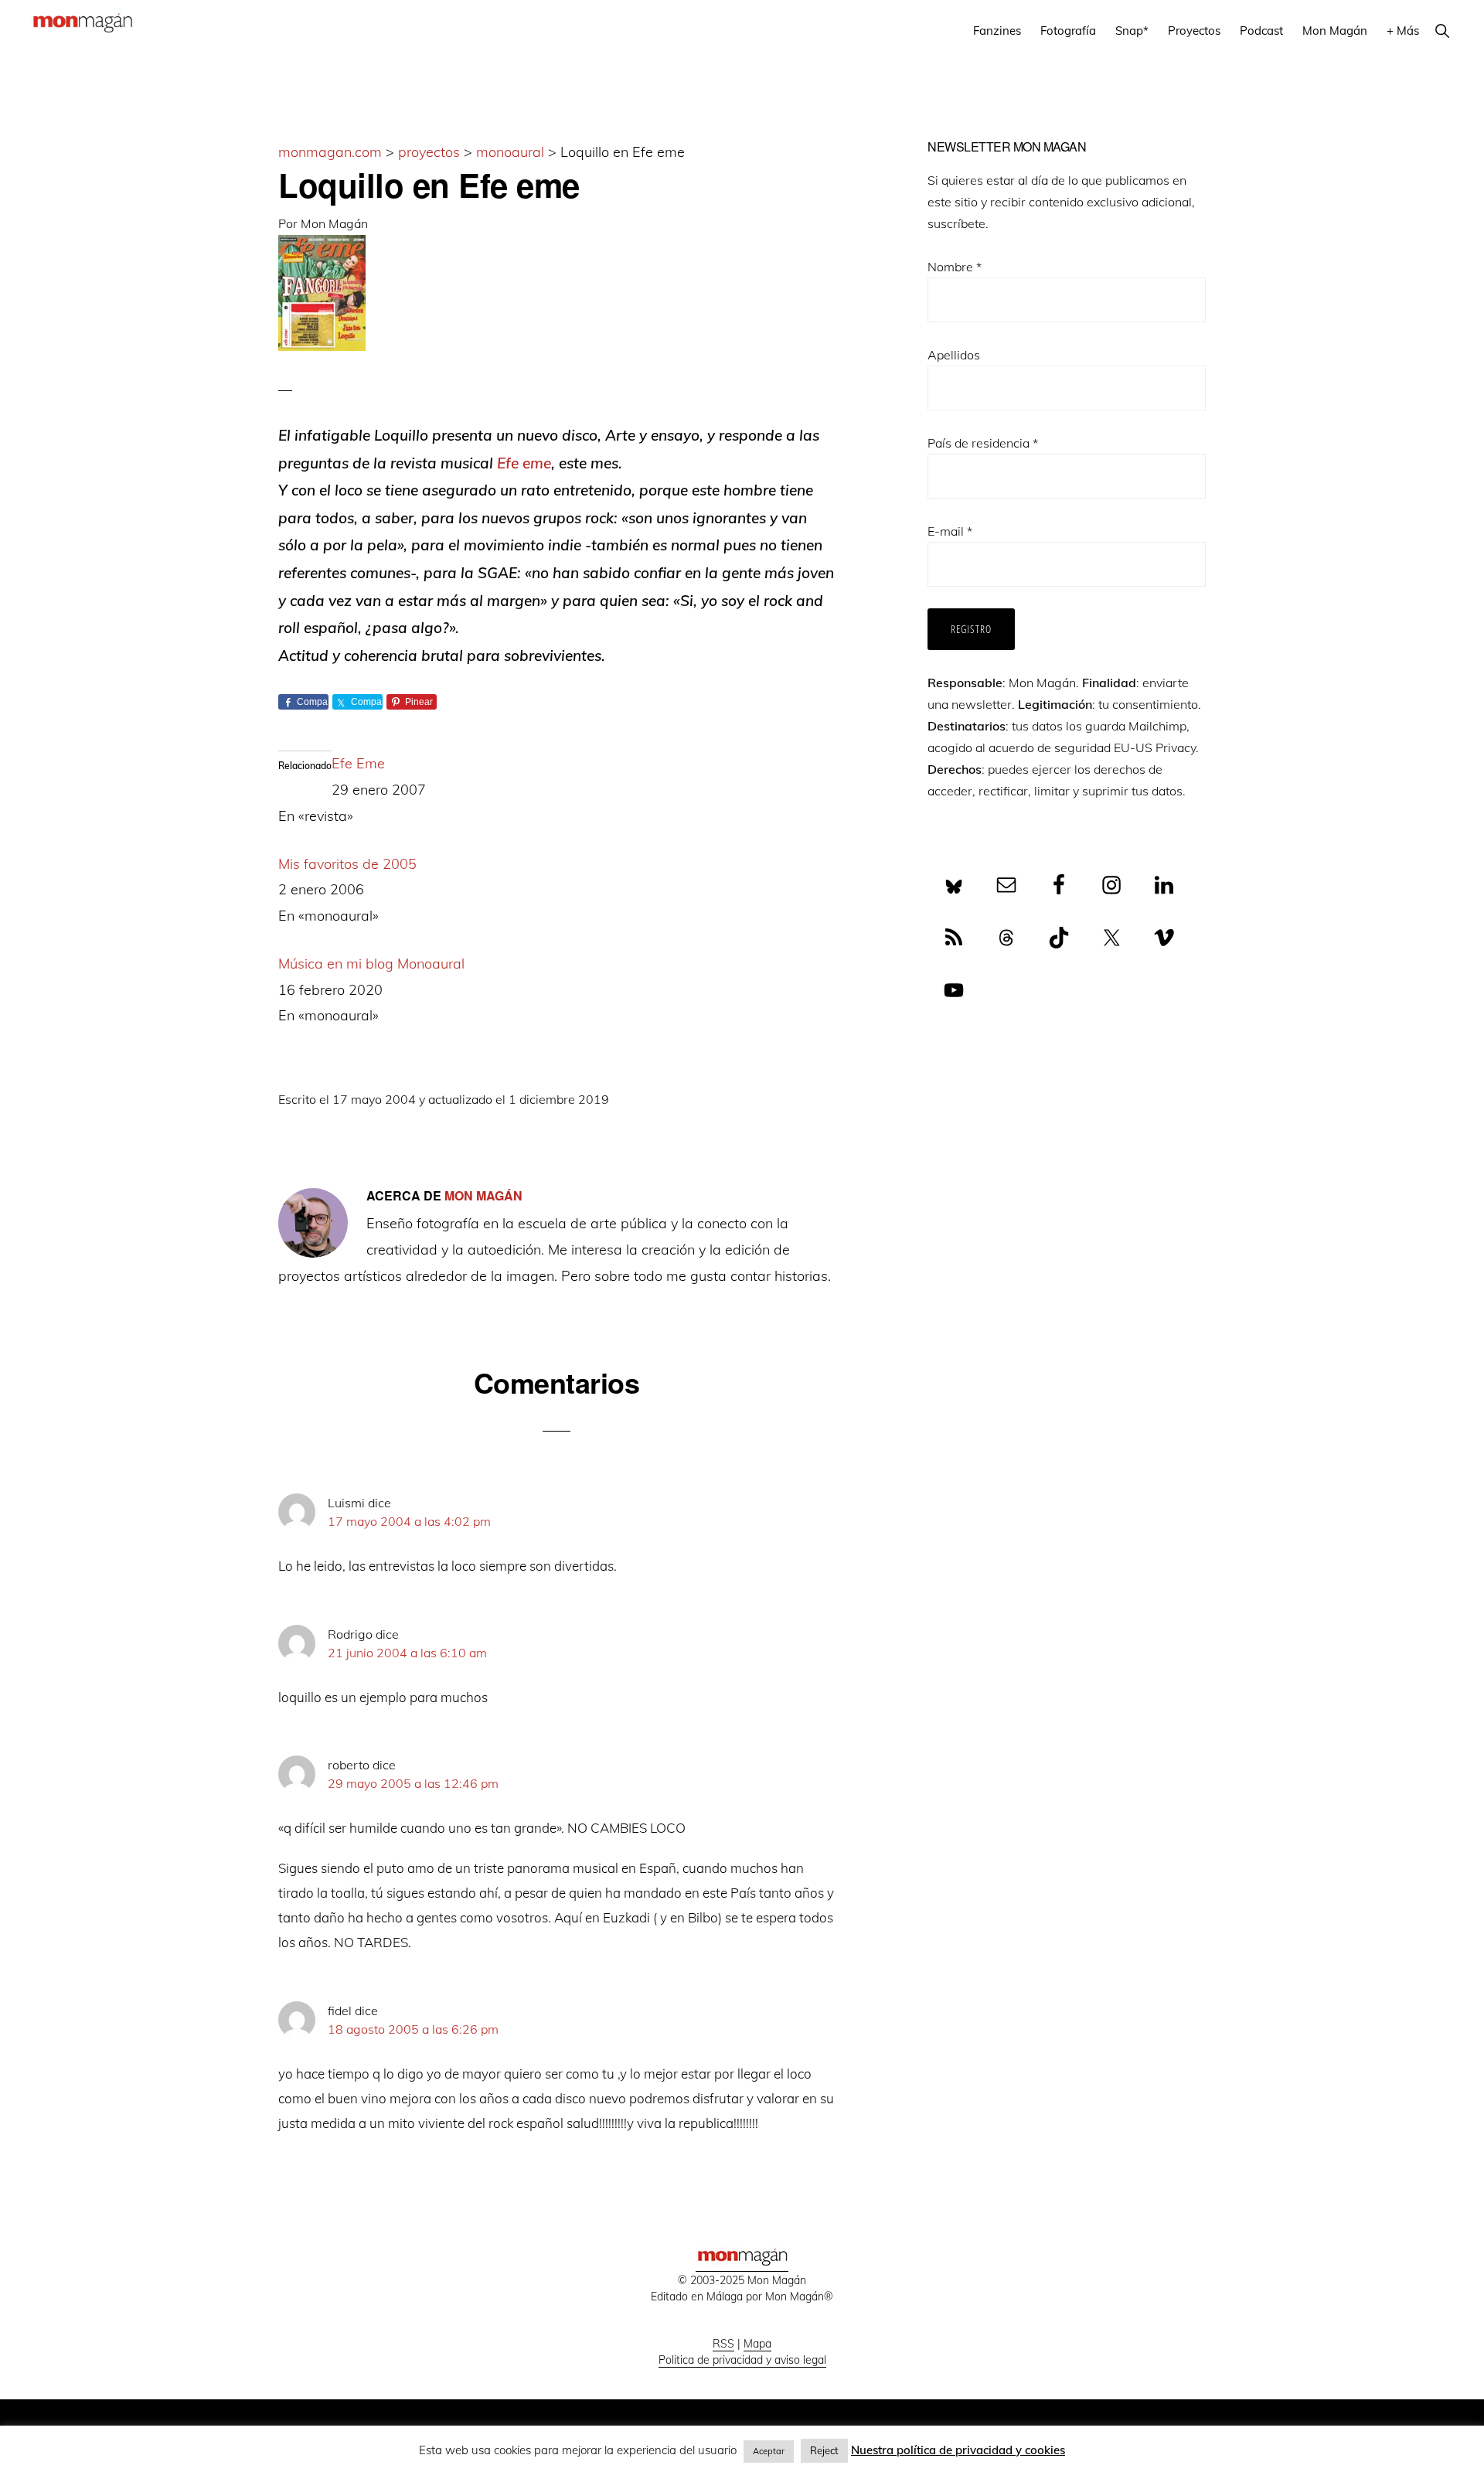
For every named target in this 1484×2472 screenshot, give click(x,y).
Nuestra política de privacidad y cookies (958, 2450)
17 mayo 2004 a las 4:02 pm (409, 1521)
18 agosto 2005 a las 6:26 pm (413, 2029)
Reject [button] (824, 2450)
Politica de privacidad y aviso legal (742, 2360)
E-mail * (950, 531)
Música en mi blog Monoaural (371, 964)
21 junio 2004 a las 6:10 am (407, 1653)
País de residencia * (983, 443)
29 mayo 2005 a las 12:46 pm (413, 1783)
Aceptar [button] (769, 2451)
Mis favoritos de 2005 (347, 864)
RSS (723, 2344)
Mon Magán (334, 223)
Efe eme (524, 463)
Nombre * (955, 267)
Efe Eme (358, 763)
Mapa (757, 2344)
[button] (1442, 31)
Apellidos (954, 355)
